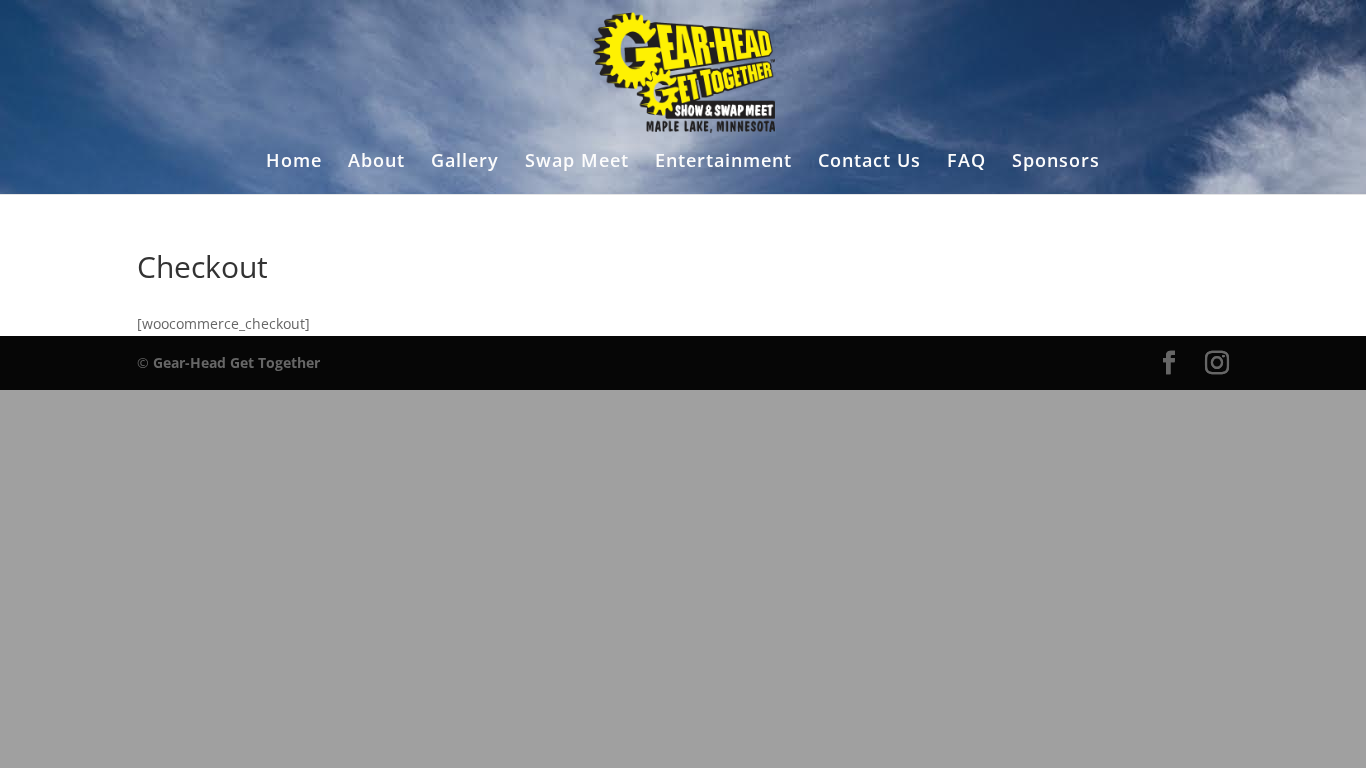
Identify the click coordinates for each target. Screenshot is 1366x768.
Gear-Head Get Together (236, 362)
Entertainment (723, 162)
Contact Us (869, 162)
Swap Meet (577, 162)
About (376, 162)
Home (294, 162)
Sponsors (1056, 162)
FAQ (966, 162)
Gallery (465, 162)
